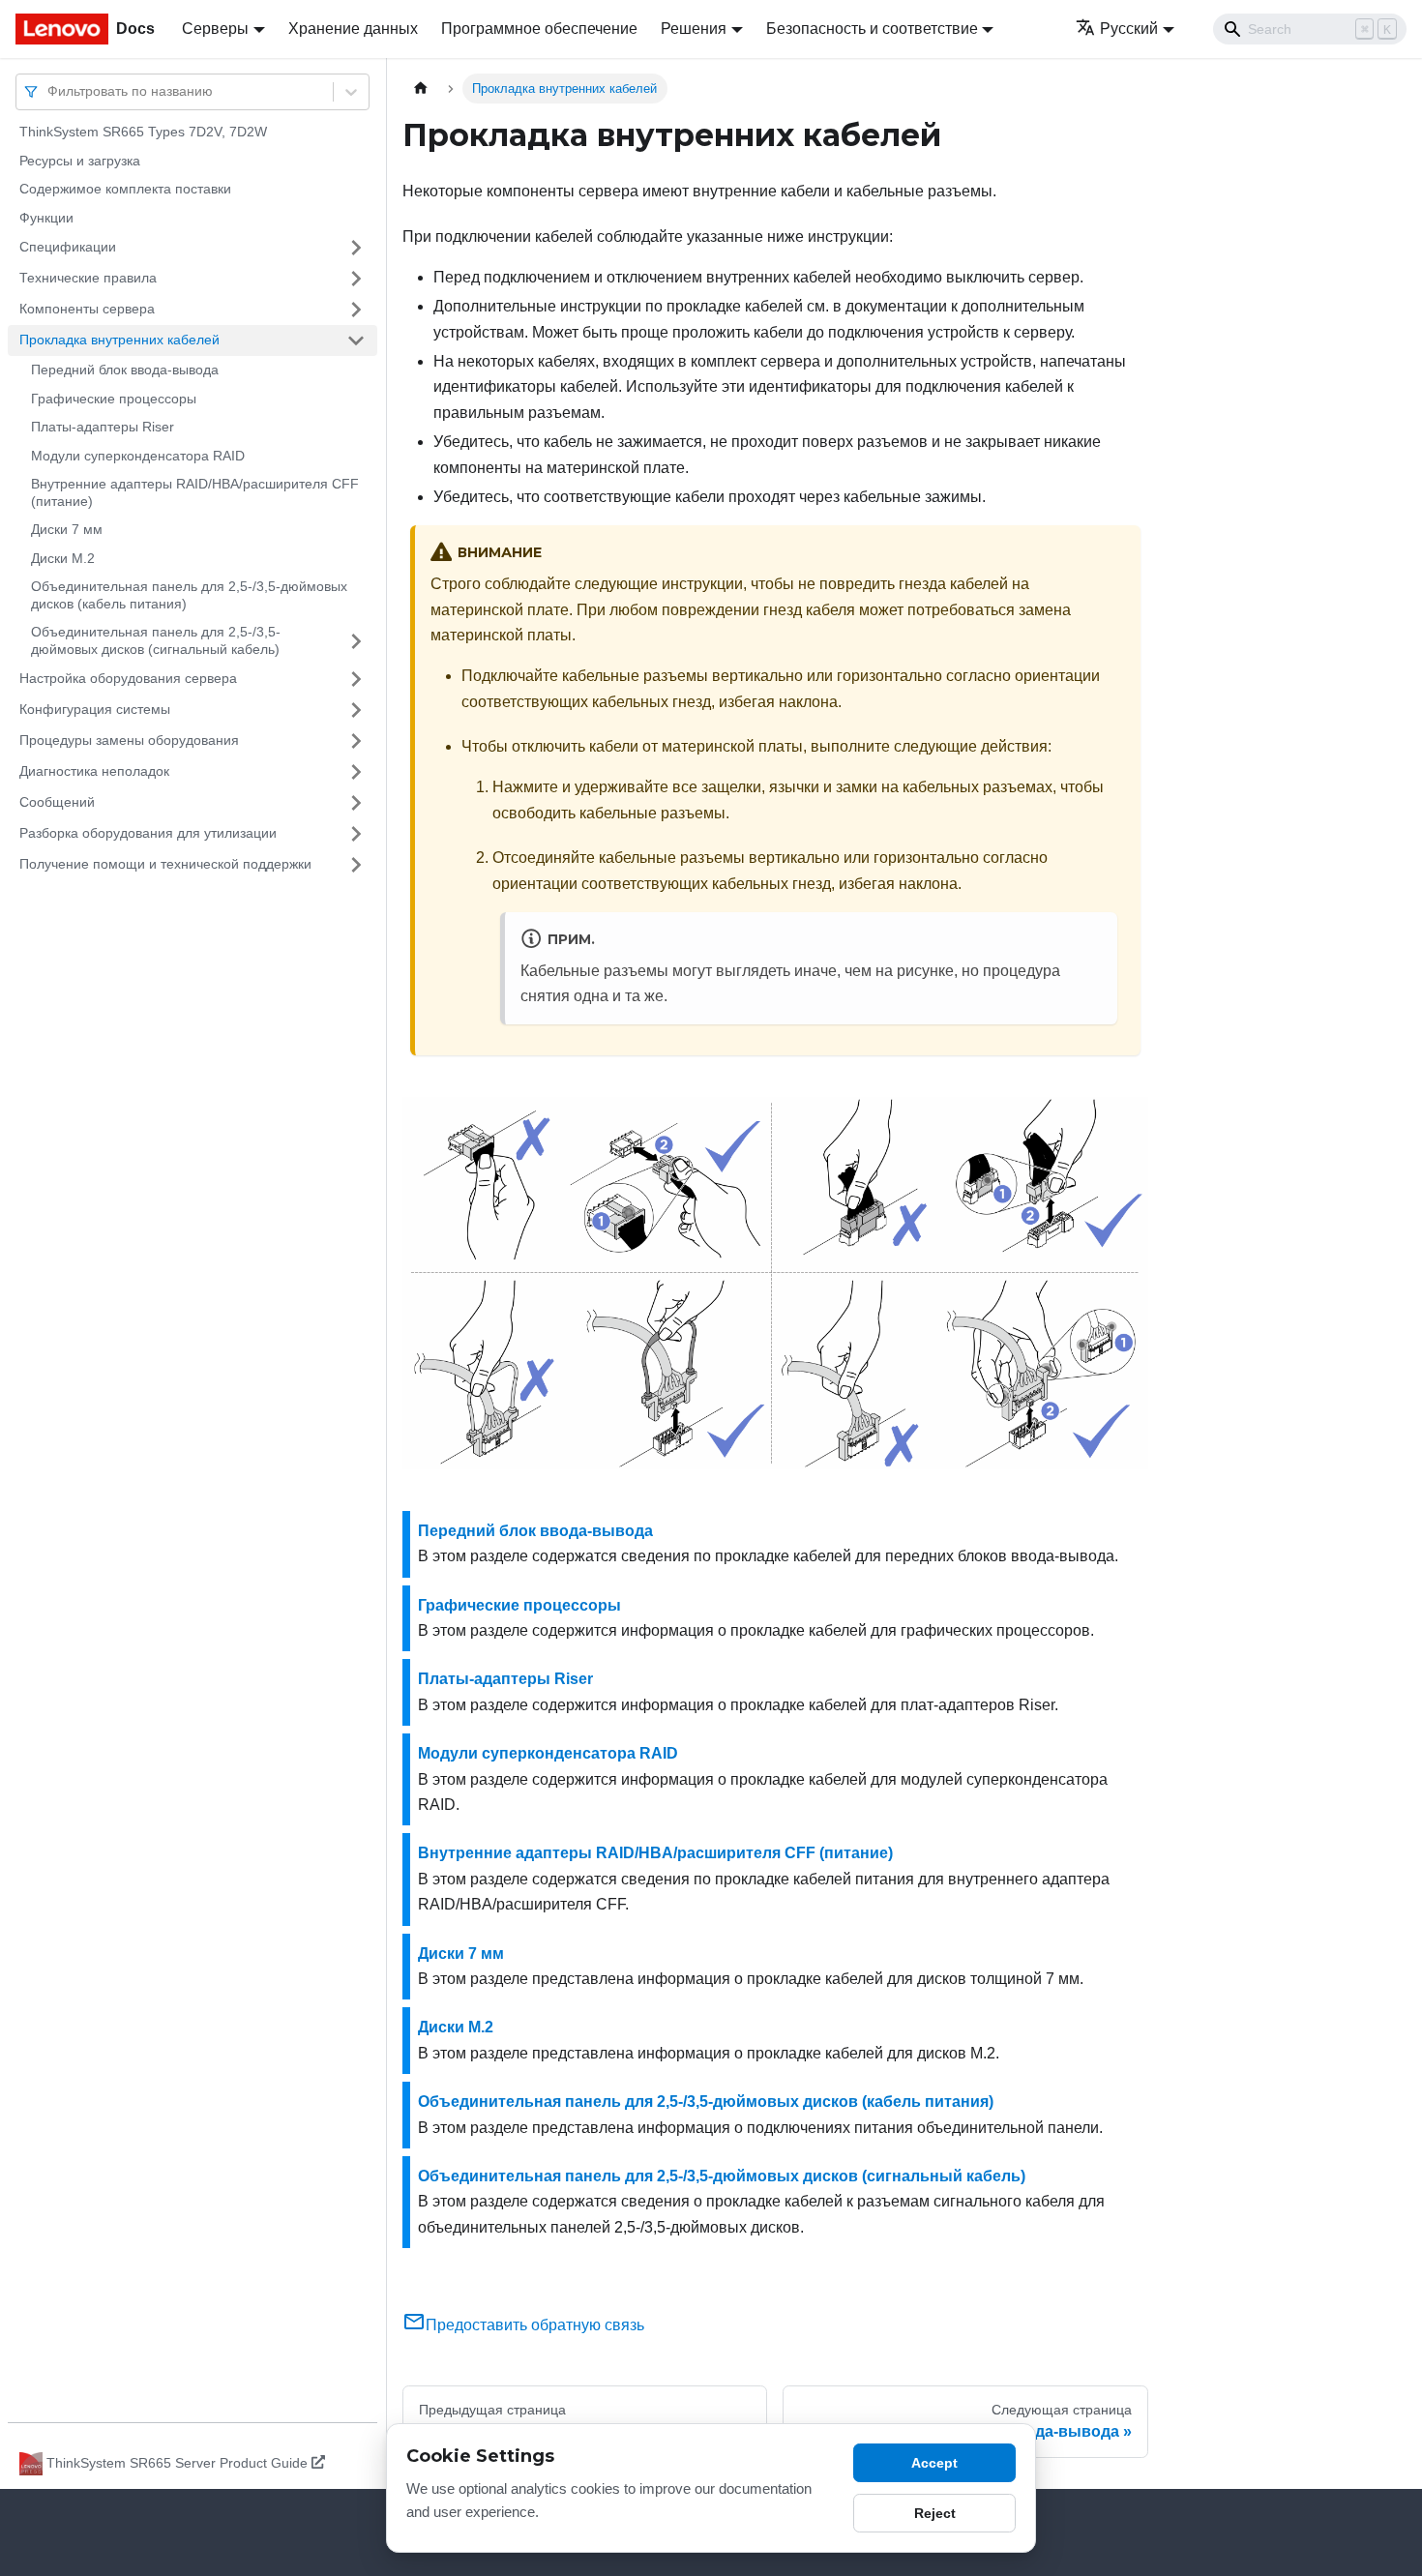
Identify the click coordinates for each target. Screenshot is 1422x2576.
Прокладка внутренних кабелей (119, 340)
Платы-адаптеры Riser (103, 427)
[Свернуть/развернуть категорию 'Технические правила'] (356, 279)
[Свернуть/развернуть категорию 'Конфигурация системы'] (356, 710)
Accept (934, 2463)
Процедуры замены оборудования (129, 740)
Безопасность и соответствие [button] (872, 29)
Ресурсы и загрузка (80, 161)
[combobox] (49, 91)
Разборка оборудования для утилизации (148, 833)
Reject (935, 2513)
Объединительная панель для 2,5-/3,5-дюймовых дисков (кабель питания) (189, 595)
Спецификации (68, 247)
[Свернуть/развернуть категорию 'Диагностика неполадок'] (356, 772)
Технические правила (88, 278)
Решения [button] (694, 29)
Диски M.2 (63, 558)
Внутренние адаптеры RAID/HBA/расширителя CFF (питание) (195, 492)
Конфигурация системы (95, 709)
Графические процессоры (114, 399)
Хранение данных (353, 29)
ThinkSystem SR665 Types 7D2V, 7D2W (143, 132)
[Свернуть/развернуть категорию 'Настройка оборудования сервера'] (356, 679)
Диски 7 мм (67, 529)
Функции (46, 218)
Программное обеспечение (539, 29)
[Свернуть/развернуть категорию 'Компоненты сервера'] (356, 310)
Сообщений (57, 802)
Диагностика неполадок (94, 771)
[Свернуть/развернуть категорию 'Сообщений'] (356, 803)
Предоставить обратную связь (535, 2325)
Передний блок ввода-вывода (125, 370)
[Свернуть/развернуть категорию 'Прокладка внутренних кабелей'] (356, 341)
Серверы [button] (215, 29)
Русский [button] (1129, 29)
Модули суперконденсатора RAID (138, 456)
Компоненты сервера (87, 309)
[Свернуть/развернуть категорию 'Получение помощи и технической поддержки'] (356, 865)
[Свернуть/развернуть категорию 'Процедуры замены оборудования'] (356, 741)
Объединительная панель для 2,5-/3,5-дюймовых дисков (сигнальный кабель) (156, 640)
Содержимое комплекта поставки (125, 189)
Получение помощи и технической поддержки (165, 864)
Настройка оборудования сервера (128, 678)
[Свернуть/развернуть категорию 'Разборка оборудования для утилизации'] (356, 834)
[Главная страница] (421, 89)
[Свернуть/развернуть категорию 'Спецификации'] (356, 248)
